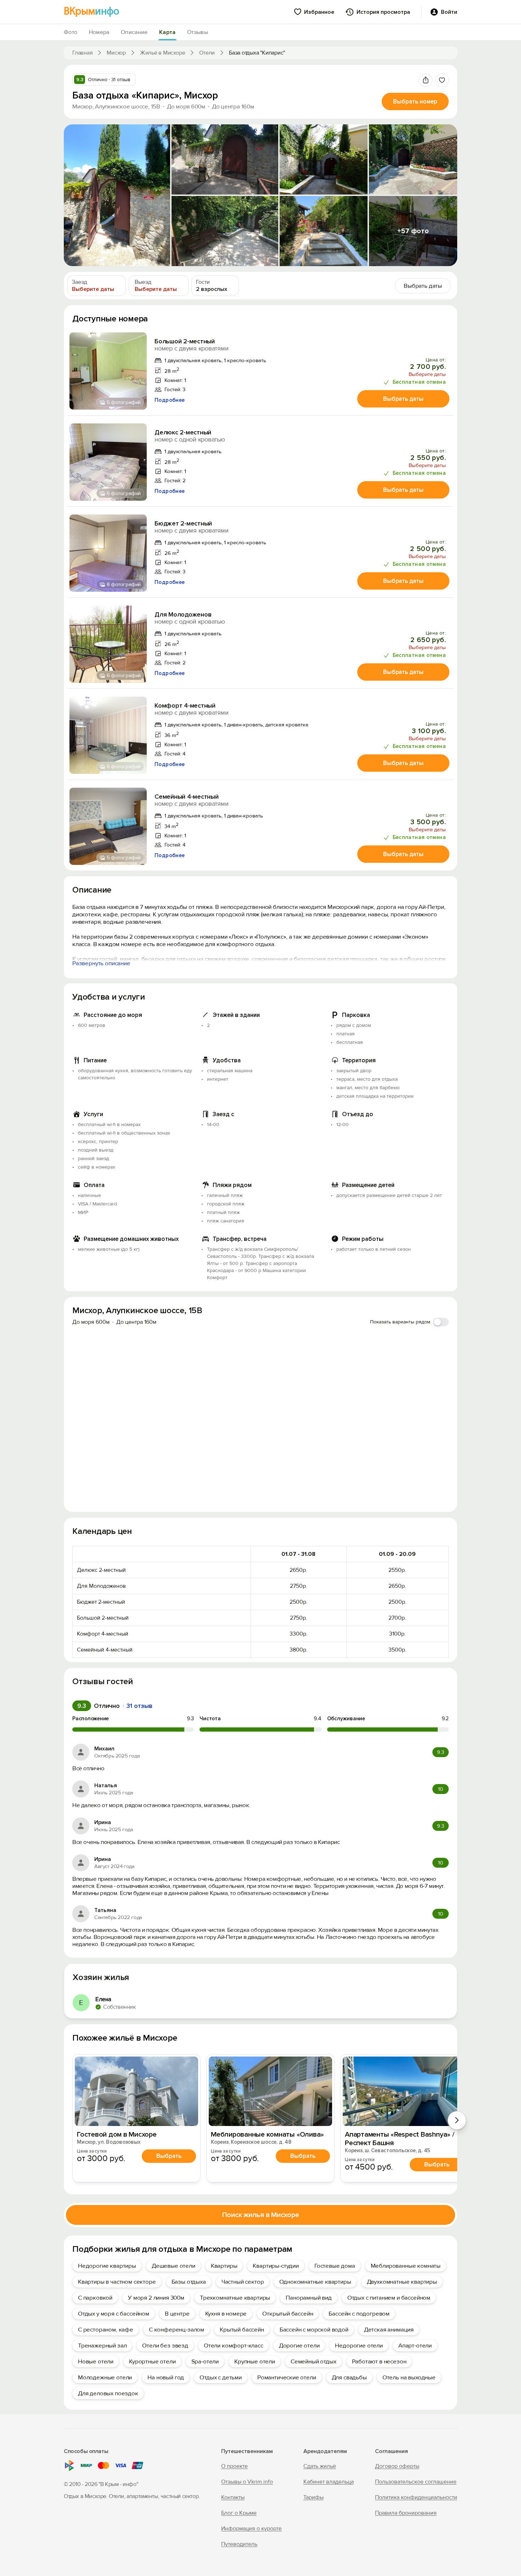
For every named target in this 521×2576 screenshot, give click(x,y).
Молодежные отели (105, 2377)
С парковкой (95, 2298)
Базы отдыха (189, 2282)
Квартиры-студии (276, 2266)
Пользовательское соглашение (416, 2482)
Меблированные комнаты (406, 2266)
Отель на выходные (409, 2377)
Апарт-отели (415, 2346)
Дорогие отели (299, 2346)
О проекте (234, 2466)
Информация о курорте (251, 2529)
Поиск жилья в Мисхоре (261, 2215)
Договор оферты (397, 2466)
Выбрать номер (415, 102)
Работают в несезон (379, 2361)
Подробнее (170, 400)
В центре (177, 2314)
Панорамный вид (309, 2298)
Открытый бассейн (288, 2314)
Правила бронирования (406, 2513)
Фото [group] (71, 32)
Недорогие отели (359, 2346)
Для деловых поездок (108, 2393)
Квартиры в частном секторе (117, 2282)
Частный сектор (243, 2282)
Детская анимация (389, 2330)
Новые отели (96, 2361)
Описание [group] (134, 32)
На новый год (166, 2377)
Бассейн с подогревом (359, 2314)
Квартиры (224, 2266)
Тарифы (313, 2497)
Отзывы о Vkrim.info (247, 2482)
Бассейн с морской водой (314, 2330)
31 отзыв (139, 1706)
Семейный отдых (313, 2361)
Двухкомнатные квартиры (402, 2282)
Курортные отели (152, 2361)
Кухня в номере (226, 2314)
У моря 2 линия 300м (156, 2298)
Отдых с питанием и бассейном (389, 2298)
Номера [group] (99, 32)
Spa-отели (205, 2361)
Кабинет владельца (329, 2482)
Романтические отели (287, 2377)
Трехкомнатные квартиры (235, 2298)
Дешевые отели (173, 2266)
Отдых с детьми (221, 2377)
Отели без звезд (165, 2346)
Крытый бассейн (242, 2330)
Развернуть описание (101, 963)
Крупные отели (255, 2361)
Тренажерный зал (102, 2346)
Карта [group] (167, 32)
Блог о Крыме (239, 2513)
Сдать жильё (320, 2466)
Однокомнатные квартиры (315, 2282)
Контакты (233, 2497)
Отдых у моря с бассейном (114, 2314)
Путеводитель (239, 2544)
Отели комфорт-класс (234, 2346)
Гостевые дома (335, 2266)
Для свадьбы (349, 2377)
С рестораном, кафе (106, 2330)
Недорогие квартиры (107, 2266)
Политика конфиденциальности (416, 2497)
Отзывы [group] (198, 32)
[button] (117, 195)
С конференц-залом (177, 2330)
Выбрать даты (403, 399)
